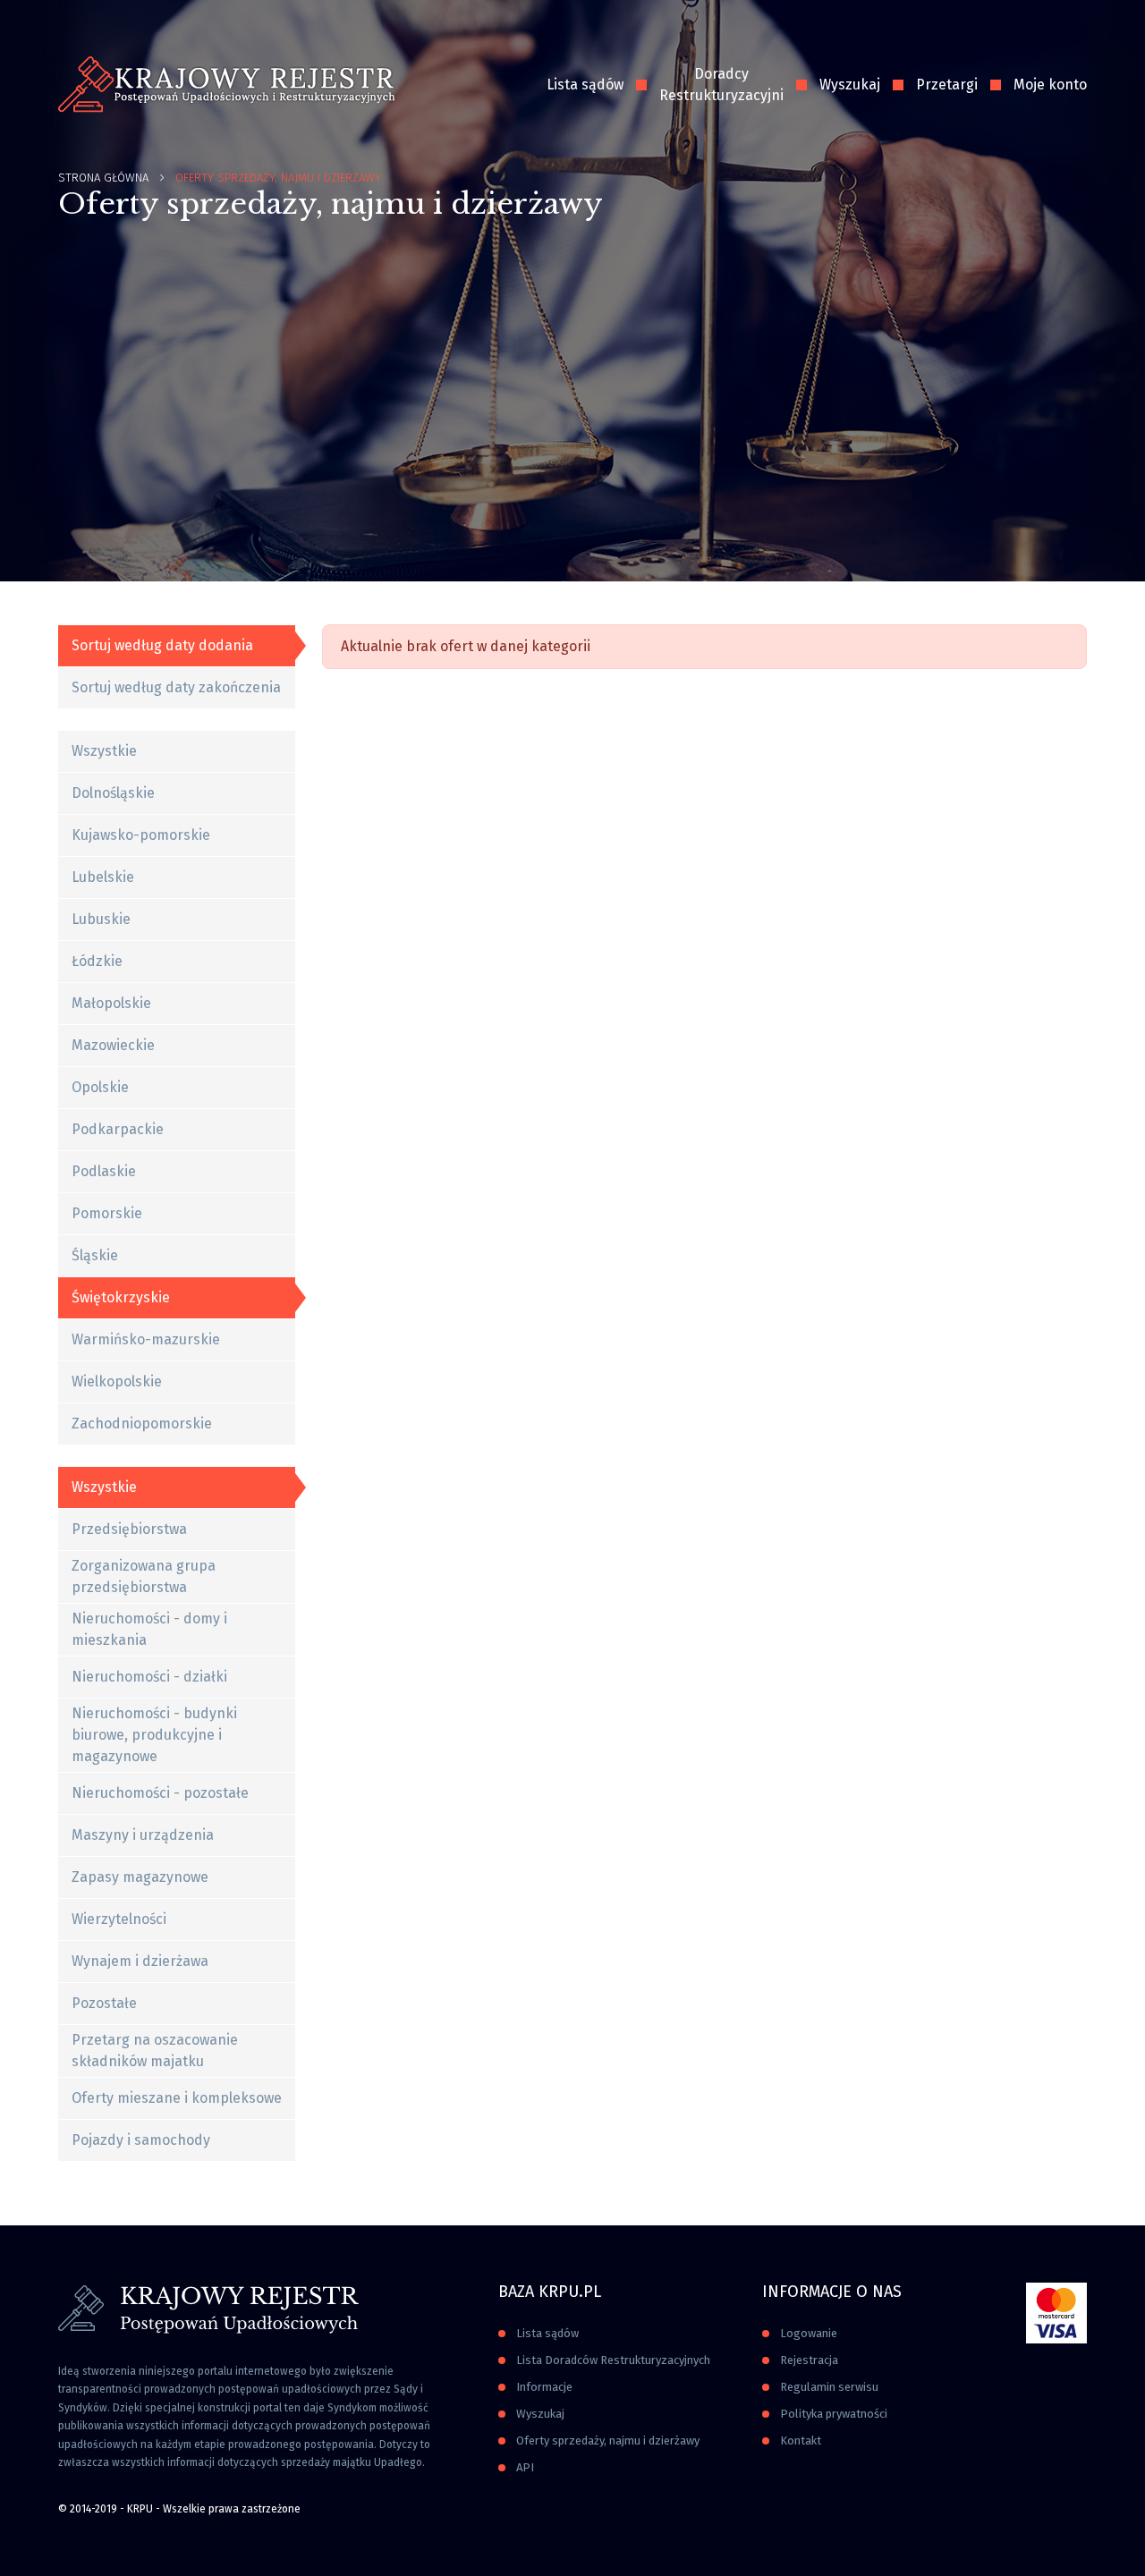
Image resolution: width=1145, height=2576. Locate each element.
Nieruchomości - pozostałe (160, 1793)
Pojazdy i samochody (141, 2140)
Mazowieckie (113, 1045)
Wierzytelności (119, 1919)
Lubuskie (101, 919)
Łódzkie (97, 961)
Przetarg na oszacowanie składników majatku (155, 2051)
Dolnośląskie (113, 793)
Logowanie (809, 2333)
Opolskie (100, 1087)
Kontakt (801, 2440)
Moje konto (1050, 85)
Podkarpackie (118, 1129)
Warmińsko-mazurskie (146, 1339)
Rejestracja (809, 2360)
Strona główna (103, 178)
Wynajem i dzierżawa (140, 1961)
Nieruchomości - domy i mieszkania (149, 1629)
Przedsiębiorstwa (129, 1529)
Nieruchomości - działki (149, 1677)
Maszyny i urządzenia (143, 1835)
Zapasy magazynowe (140, 1877)
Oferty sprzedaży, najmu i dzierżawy (608, 2440)
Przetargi (947, 85)
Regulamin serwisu (829, 2387)
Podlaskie (104, 1171)
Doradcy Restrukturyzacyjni (721, 85)
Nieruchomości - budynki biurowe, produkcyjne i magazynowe (154, 1735)
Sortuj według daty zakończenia (176, 687)
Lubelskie (103, 877)
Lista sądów (585, 85)
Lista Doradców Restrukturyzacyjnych (613, 2360)
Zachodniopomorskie (142, 1424)
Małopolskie (111, 1003)
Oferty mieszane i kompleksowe (177, 2098)
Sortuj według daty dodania (162, 645)
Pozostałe (104, 2003)
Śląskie (95, 1255)
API (525, 2467)
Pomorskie (107, 1213)
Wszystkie (104, 751)
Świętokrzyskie (121, 1297)
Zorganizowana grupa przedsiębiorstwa (144, 1576)
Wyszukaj (850, 85)
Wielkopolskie (117, 1381)
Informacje (544, 2387)
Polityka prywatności (834, 2414)
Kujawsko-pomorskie (141, 835)
